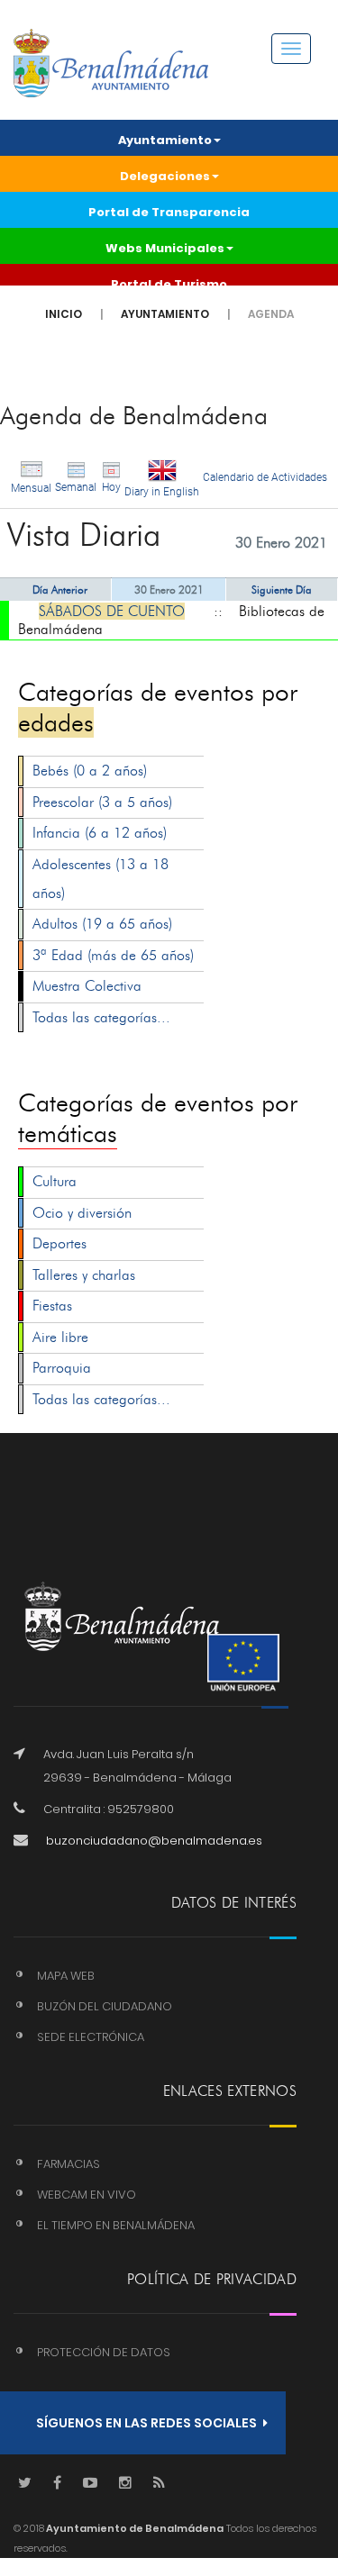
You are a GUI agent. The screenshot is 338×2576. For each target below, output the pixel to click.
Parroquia (62, 1368)
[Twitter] (25, 2484)
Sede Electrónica (91, 2037)
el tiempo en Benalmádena (116, 2225)
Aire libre (60, 1337)
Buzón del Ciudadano (105, 2006)
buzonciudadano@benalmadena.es (154, 1841)
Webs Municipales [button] (165, 248)
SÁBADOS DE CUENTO (112, 611)
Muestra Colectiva (87, 986)
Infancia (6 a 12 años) (100, 833)
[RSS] (159, 2484)
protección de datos (104, 2352)
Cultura (55, 1181)
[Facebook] (57, 2484)
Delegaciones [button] (165, 176)
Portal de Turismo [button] (169, 284)
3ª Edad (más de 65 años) (113, 955)
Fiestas (52, 1306)
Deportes (59, 1243)
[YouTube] (90, 2484)
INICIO (64, 314)
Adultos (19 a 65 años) (102, 924)
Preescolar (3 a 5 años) (102, 802)
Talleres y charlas (84, 1275)
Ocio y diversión (82, 1213)
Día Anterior (60, 590)
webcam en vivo (87, 2195)
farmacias (69, 2164)
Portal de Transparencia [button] (169, 212)
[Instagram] (125, 2484)
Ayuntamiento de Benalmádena (134, 2528)
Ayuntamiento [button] (165, 140)
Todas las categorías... (101, 1017)
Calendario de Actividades (265, 477)
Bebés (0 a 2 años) (90, 771)
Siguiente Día (282, 590)
